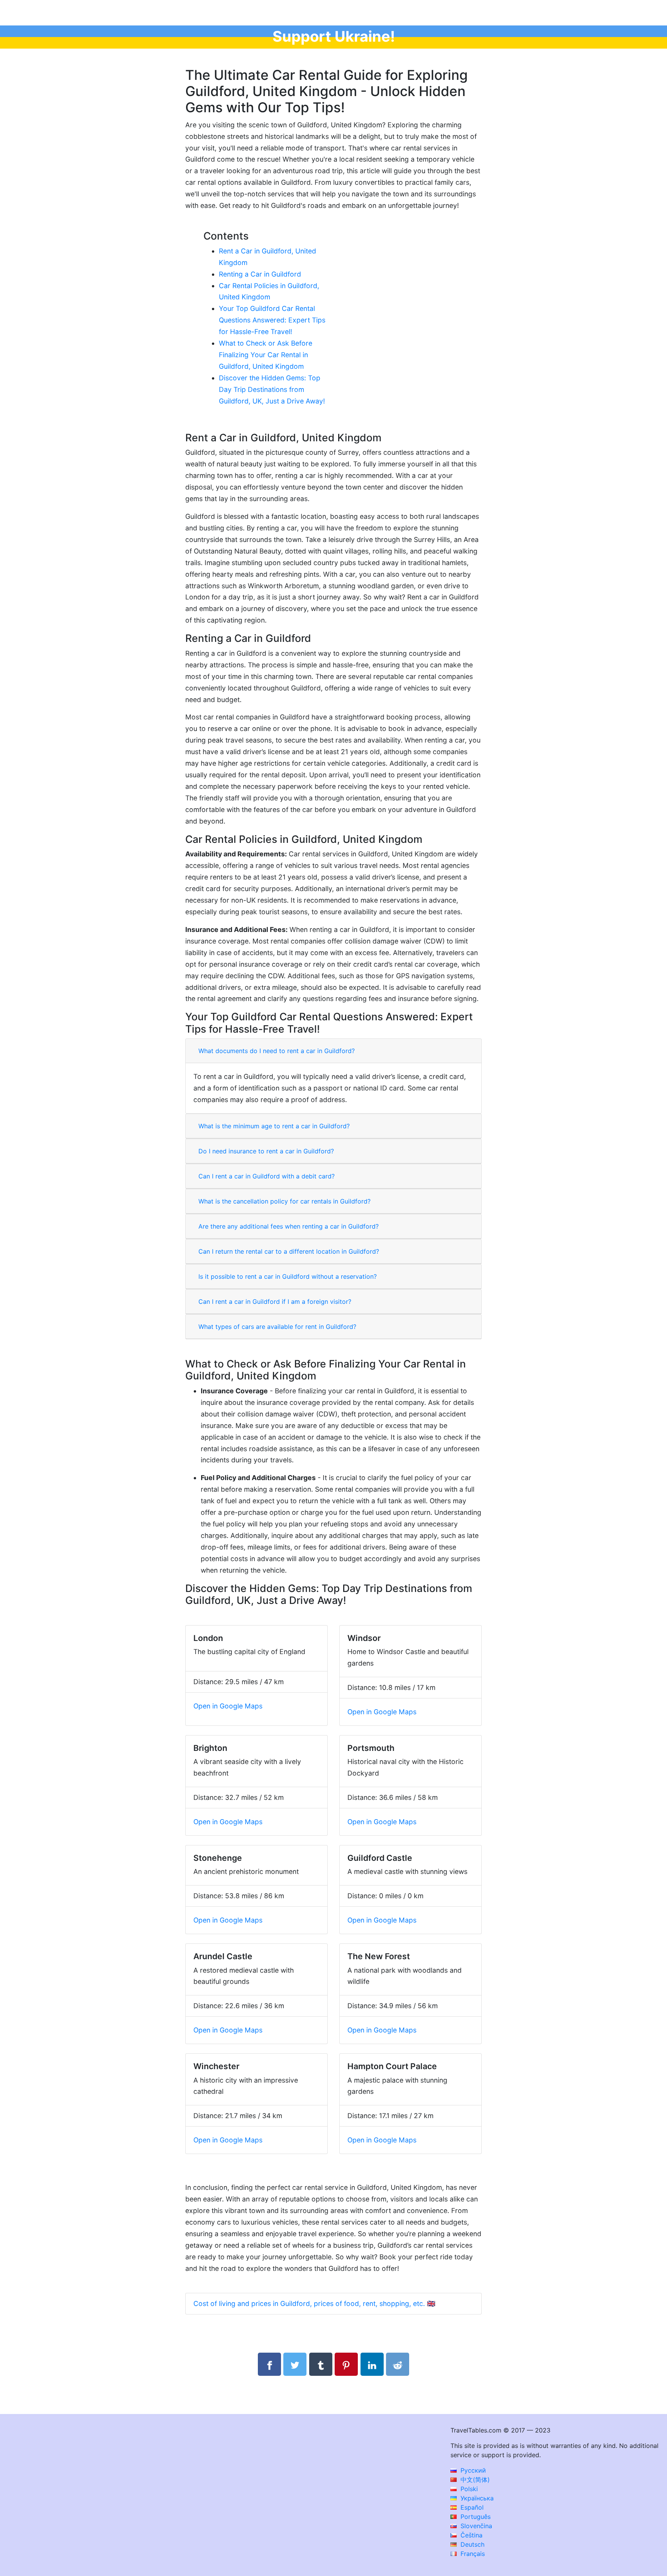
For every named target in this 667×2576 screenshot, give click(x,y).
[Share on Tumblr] (321, 2364)
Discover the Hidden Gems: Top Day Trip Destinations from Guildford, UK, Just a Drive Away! (272, 389)
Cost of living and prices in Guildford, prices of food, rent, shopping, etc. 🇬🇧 (314, 2303)
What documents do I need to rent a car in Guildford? (277, 1051)
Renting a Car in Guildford (260, 274)
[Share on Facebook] (269, 2364)
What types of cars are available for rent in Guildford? (277, 1327)
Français (472, 2554)
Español (471, 2507)
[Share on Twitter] (295, 2364)
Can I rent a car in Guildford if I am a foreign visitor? (275, 1302)
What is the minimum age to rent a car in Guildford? (274, 1126)
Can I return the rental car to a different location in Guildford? (289, 1251)
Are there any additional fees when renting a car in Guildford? (289, 1226)
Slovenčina (475, 2526)
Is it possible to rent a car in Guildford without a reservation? (288, 1276)
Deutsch (471, 2544)
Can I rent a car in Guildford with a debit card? (267, 1176)
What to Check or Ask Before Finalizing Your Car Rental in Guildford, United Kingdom (266, 355)
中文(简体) (474, 2480)
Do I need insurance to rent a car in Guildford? (266, 1151)
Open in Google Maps (228, 1706)
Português (475, 2517)
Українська (476, 2498)
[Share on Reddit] (398, 2364)
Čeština (471, 2535)
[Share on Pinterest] (346, 2364)
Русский (472, 2470)
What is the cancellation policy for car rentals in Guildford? (284, 1201)
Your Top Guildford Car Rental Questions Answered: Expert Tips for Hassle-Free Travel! (272, 320)
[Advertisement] (401, 278)
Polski (468, 2489)
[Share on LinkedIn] (372, 2364)
